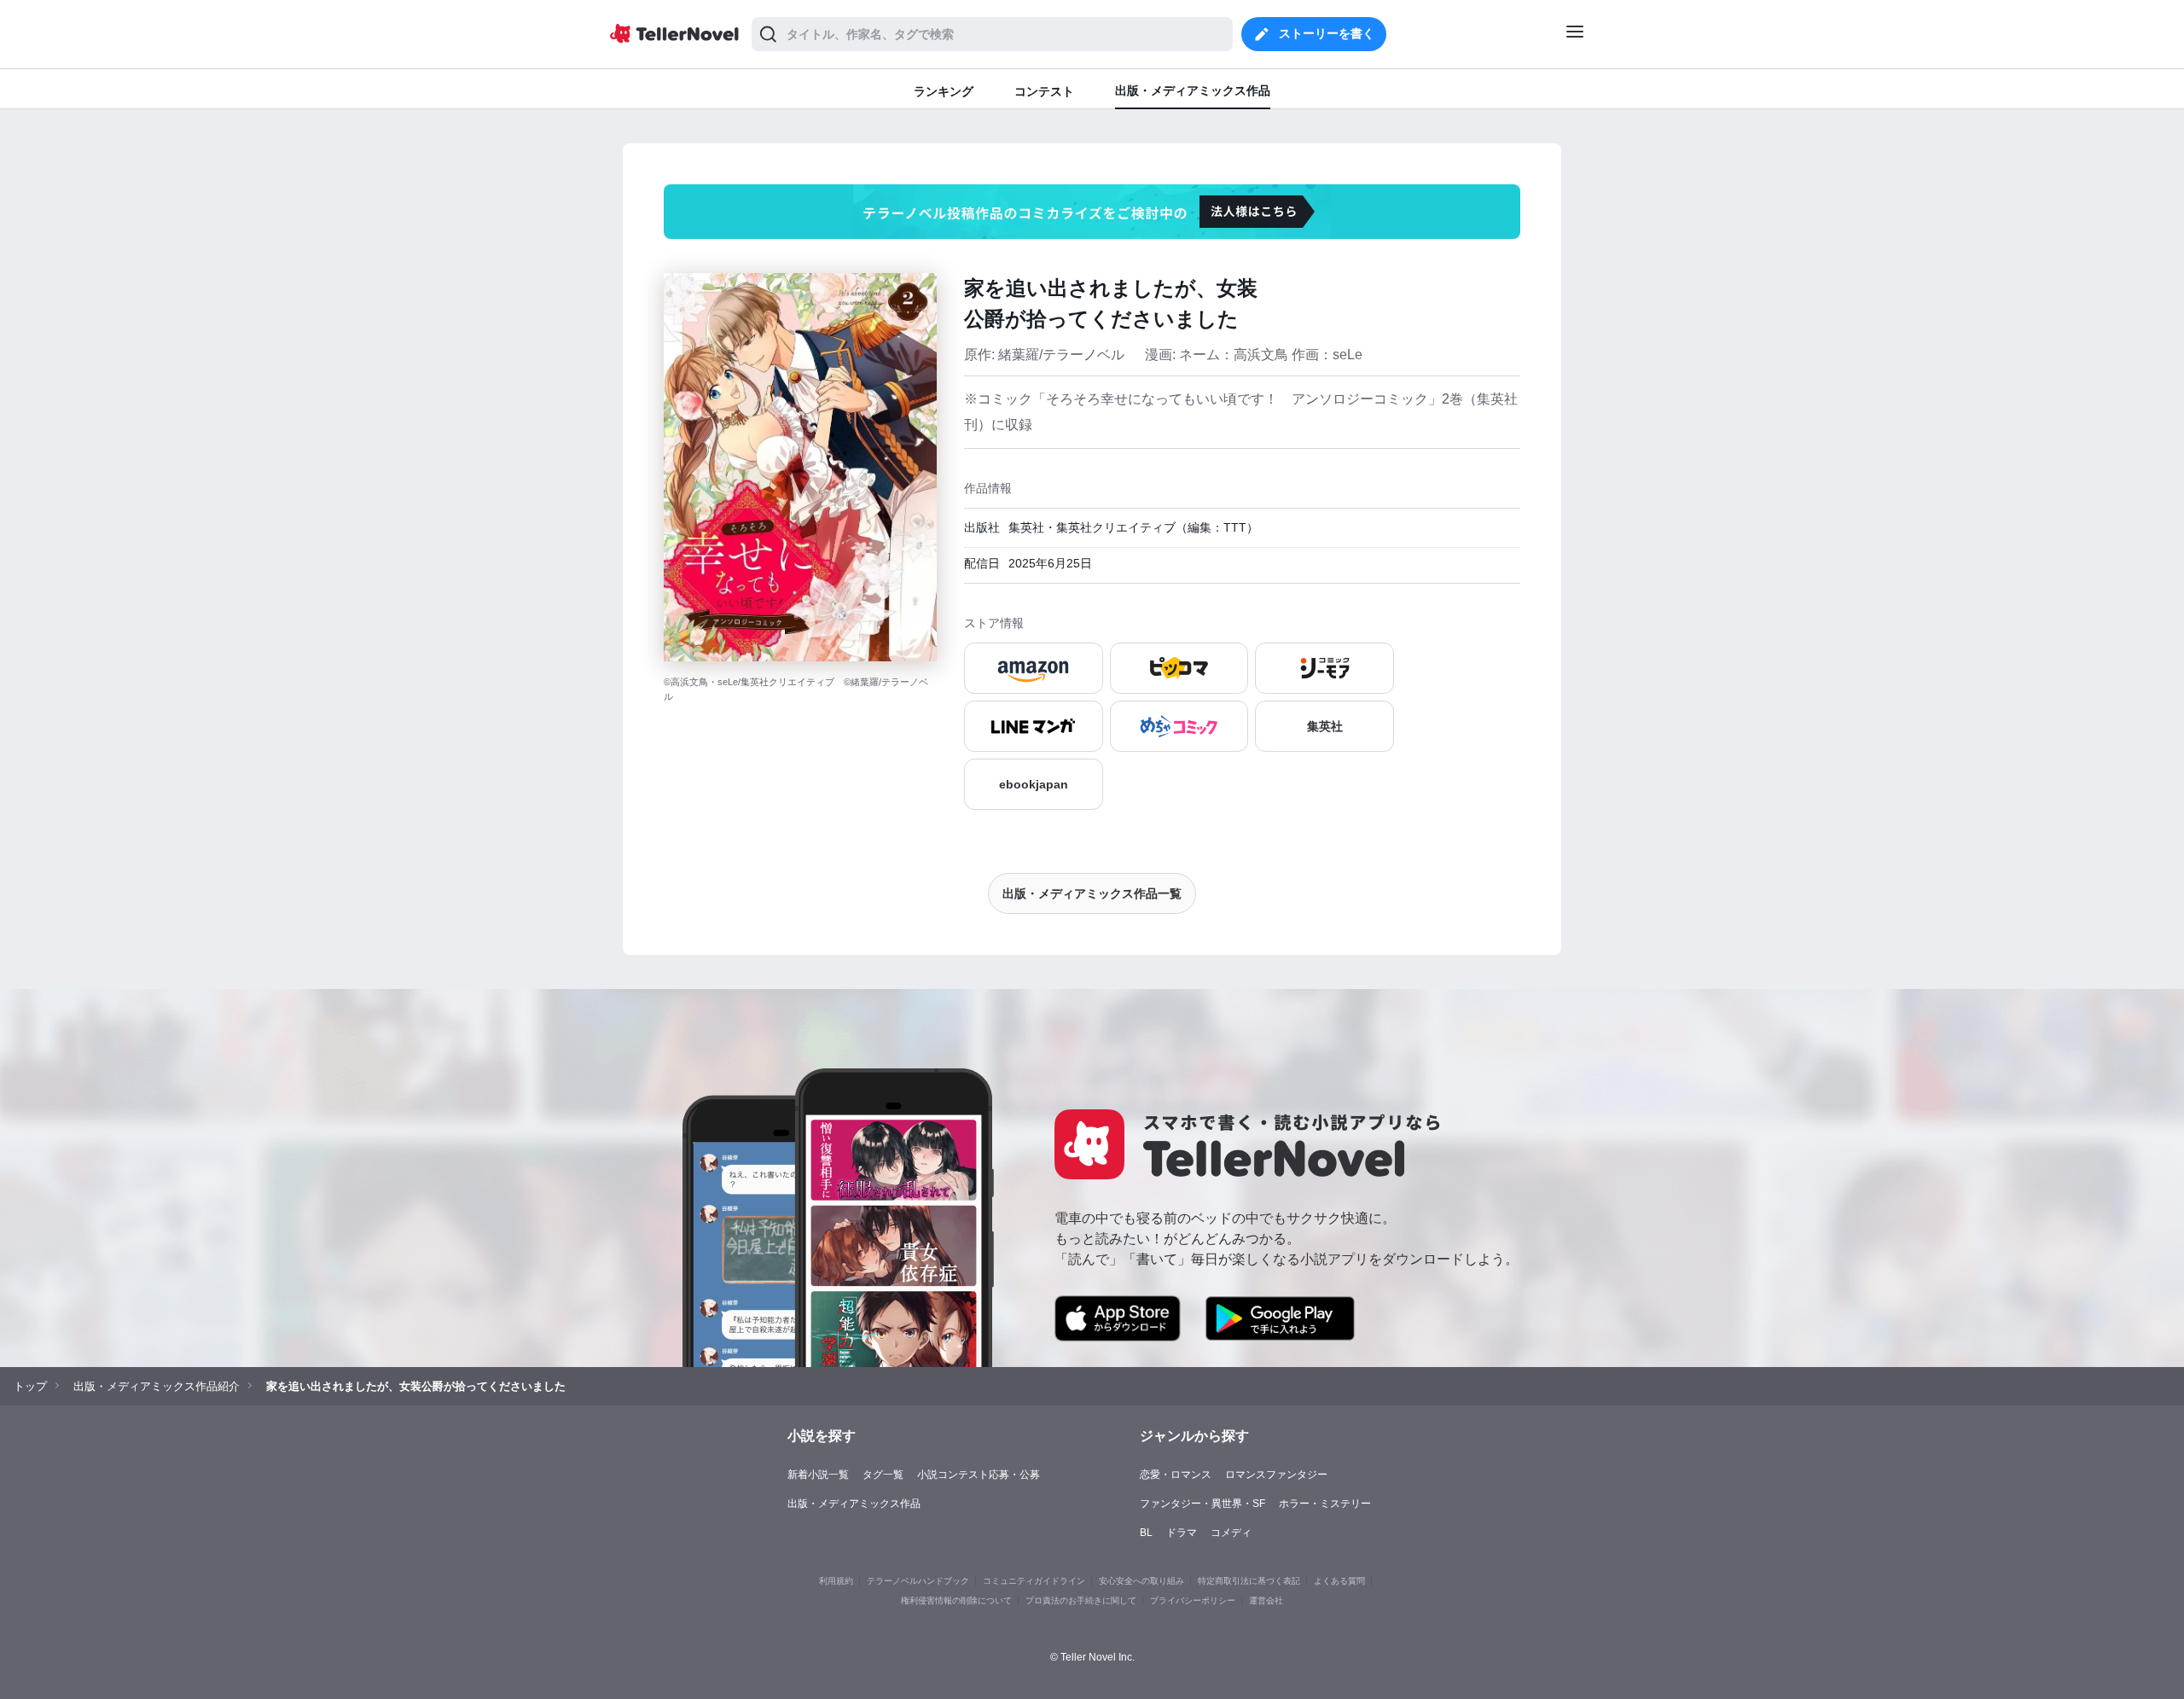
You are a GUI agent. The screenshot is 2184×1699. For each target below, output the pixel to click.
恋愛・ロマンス (1176, 1475)
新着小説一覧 (818, 1475)
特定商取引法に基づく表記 (1249, 1581)
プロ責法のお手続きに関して (1081, 1600)
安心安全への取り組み (1141, 1581)
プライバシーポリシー (1193, 1600)
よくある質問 (1339, 1581)
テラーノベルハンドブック (918, 1581)
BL (1146, 1533)
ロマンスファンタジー (1276, 1475)
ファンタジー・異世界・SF (1202, 1504)
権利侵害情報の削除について (956, 1600)
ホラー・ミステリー (1325, 1504)
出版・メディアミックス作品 (854, 1504)
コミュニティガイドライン (1034, 1581)
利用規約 (836, 1581)
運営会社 (1266, 1600)
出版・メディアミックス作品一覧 (1092, 893)
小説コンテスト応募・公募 (979, 1475)
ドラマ (1182, 1533)
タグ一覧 (883, 1475)
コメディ (1231, 1533)
